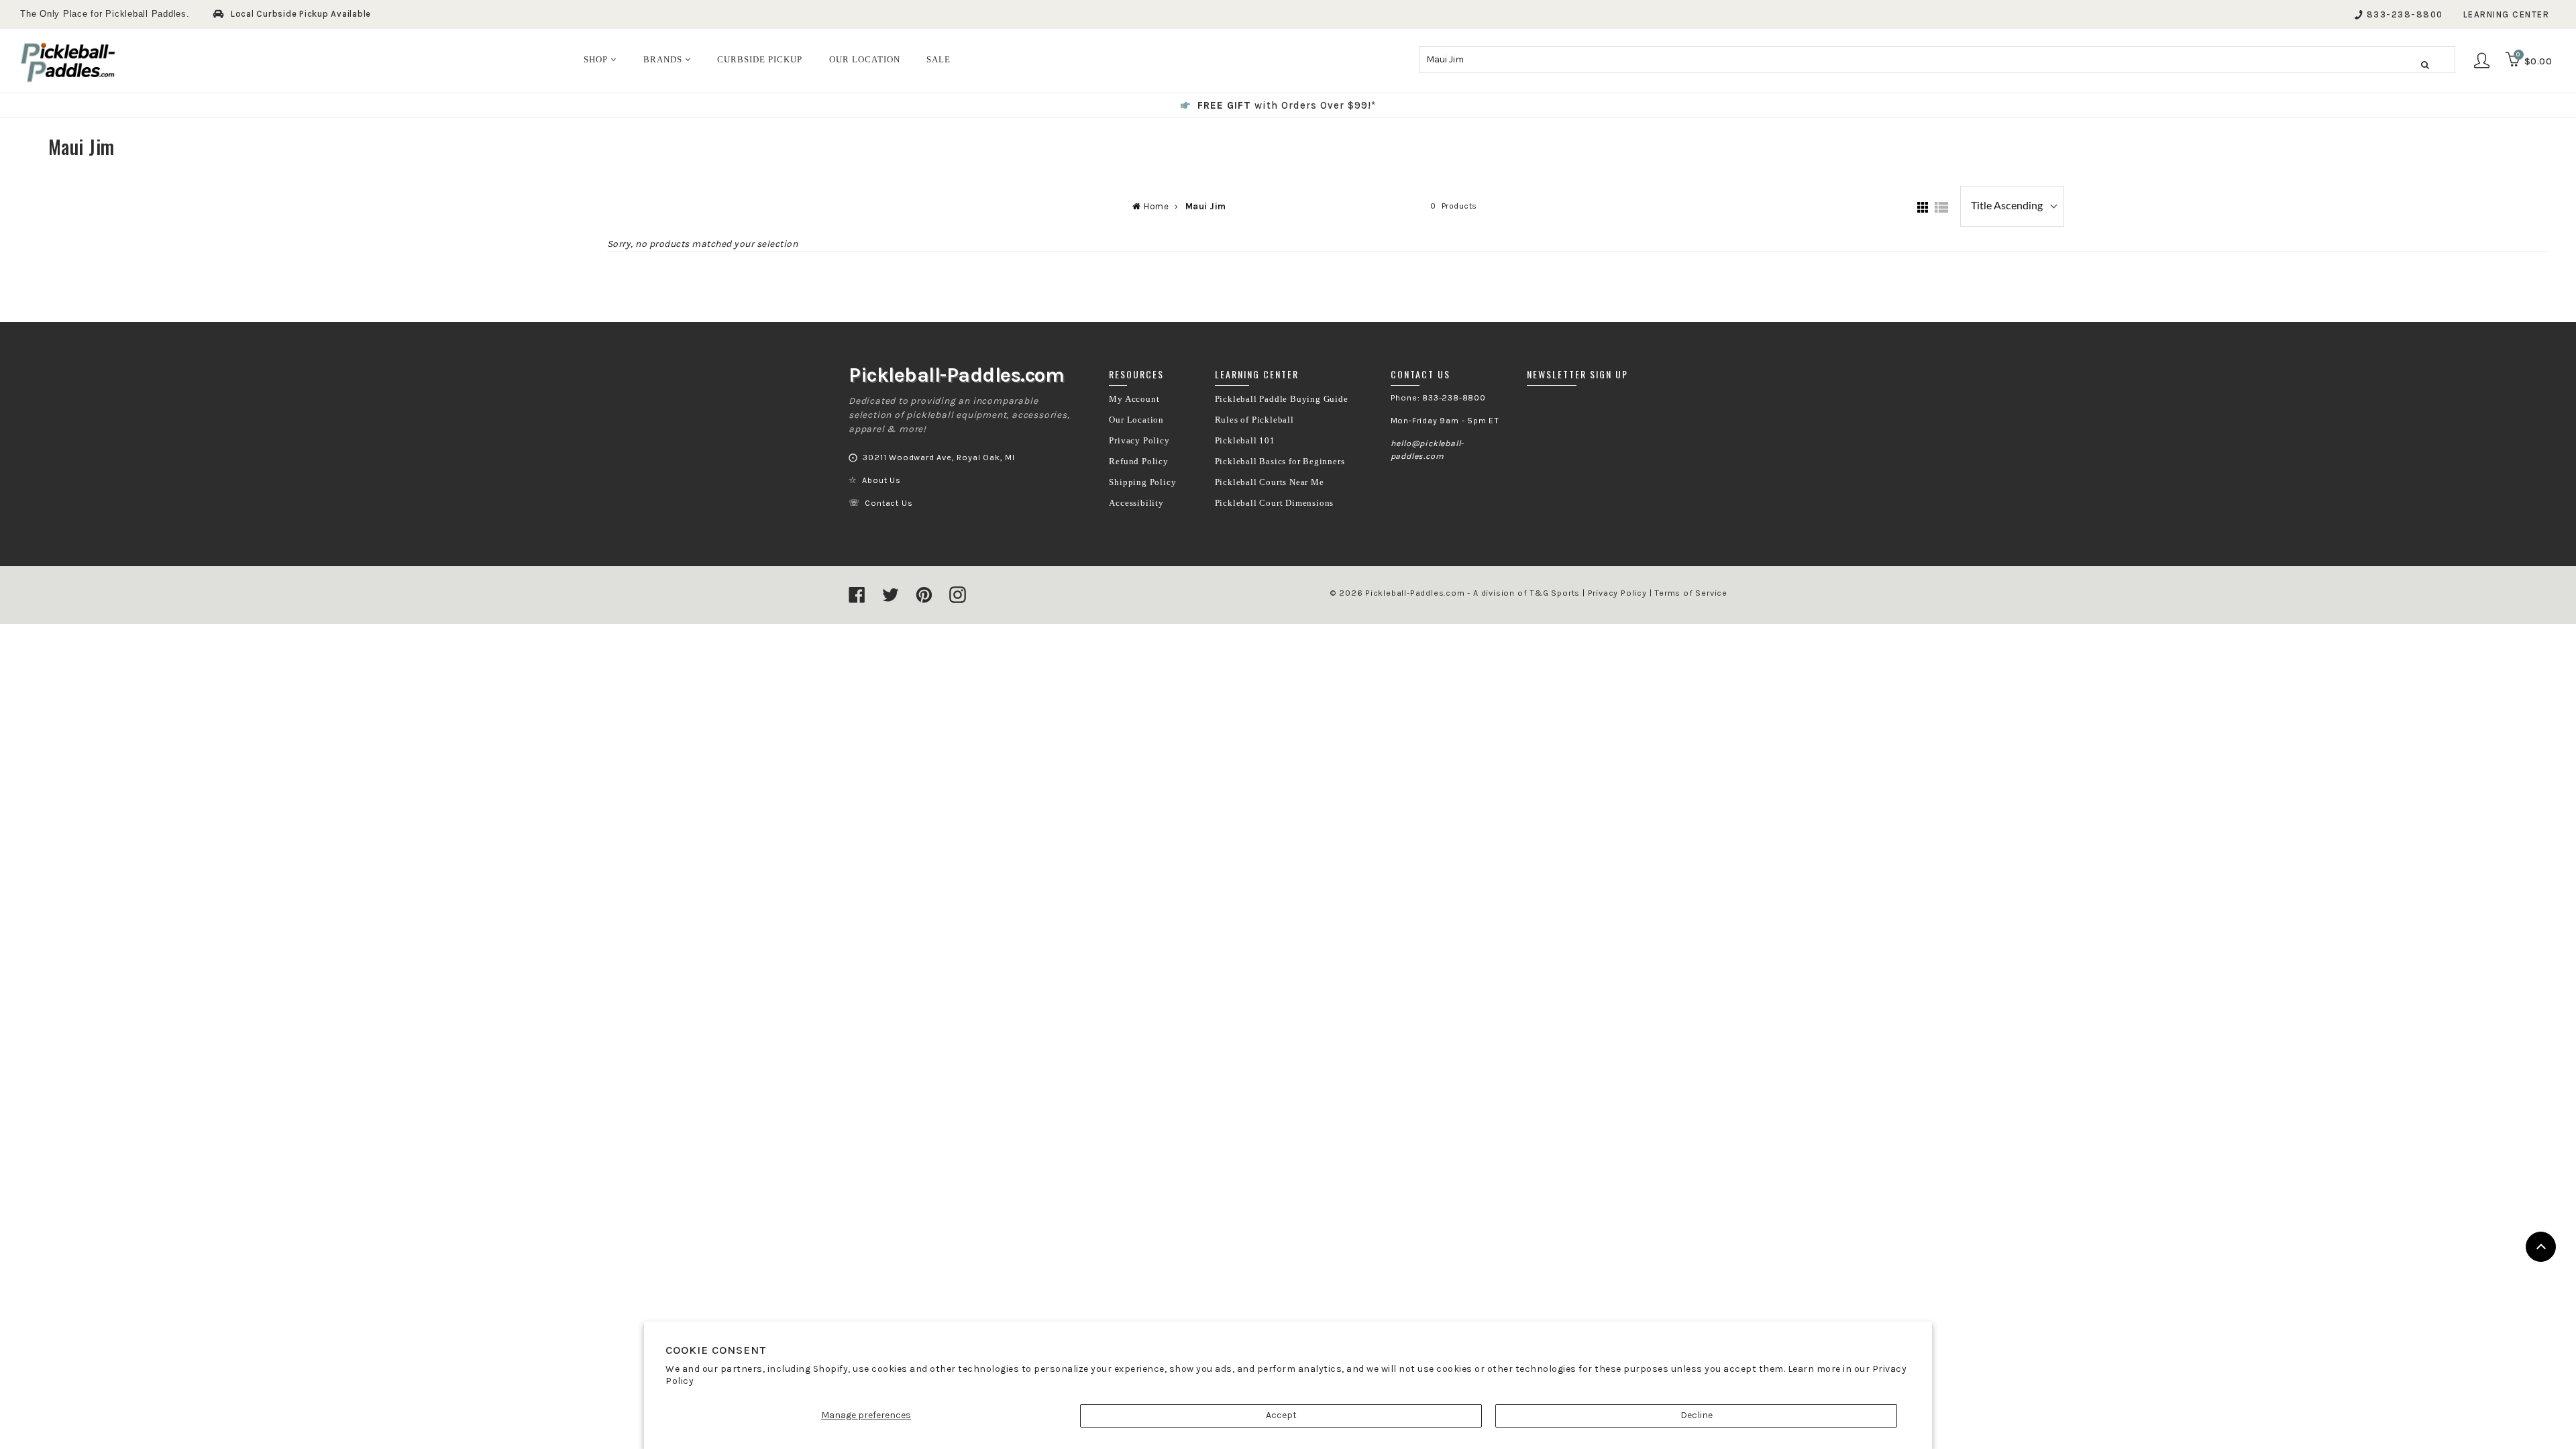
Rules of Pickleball (1254, 420)
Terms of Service (1691, 593)
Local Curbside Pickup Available (301, 14)
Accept (1281, 1415)
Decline (1697, 1415)
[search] (1937, 60)
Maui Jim (1206, 206)
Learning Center (2507, 14)
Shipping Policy (1142, 482)
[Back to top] (2541, 1247)
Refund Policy (1138, 462)
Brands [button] (664, 59)
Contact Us (889, 503)
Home (1156, 206)
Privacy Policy (1139, 441)
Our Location (1136, 420)
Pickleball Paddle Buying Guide (1282, 399)
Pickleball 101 (1245, 441)
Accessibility (1136, 503)
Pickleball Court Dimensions (1275, 503)
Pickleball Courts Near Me (1270, 482)
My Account (1134, 399)
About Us (881, 480)
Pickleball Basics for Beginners (1280, 462)
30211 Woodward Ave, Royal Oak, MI (938, 458)
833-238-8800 (2405, 14)
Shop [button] (597, 59)
